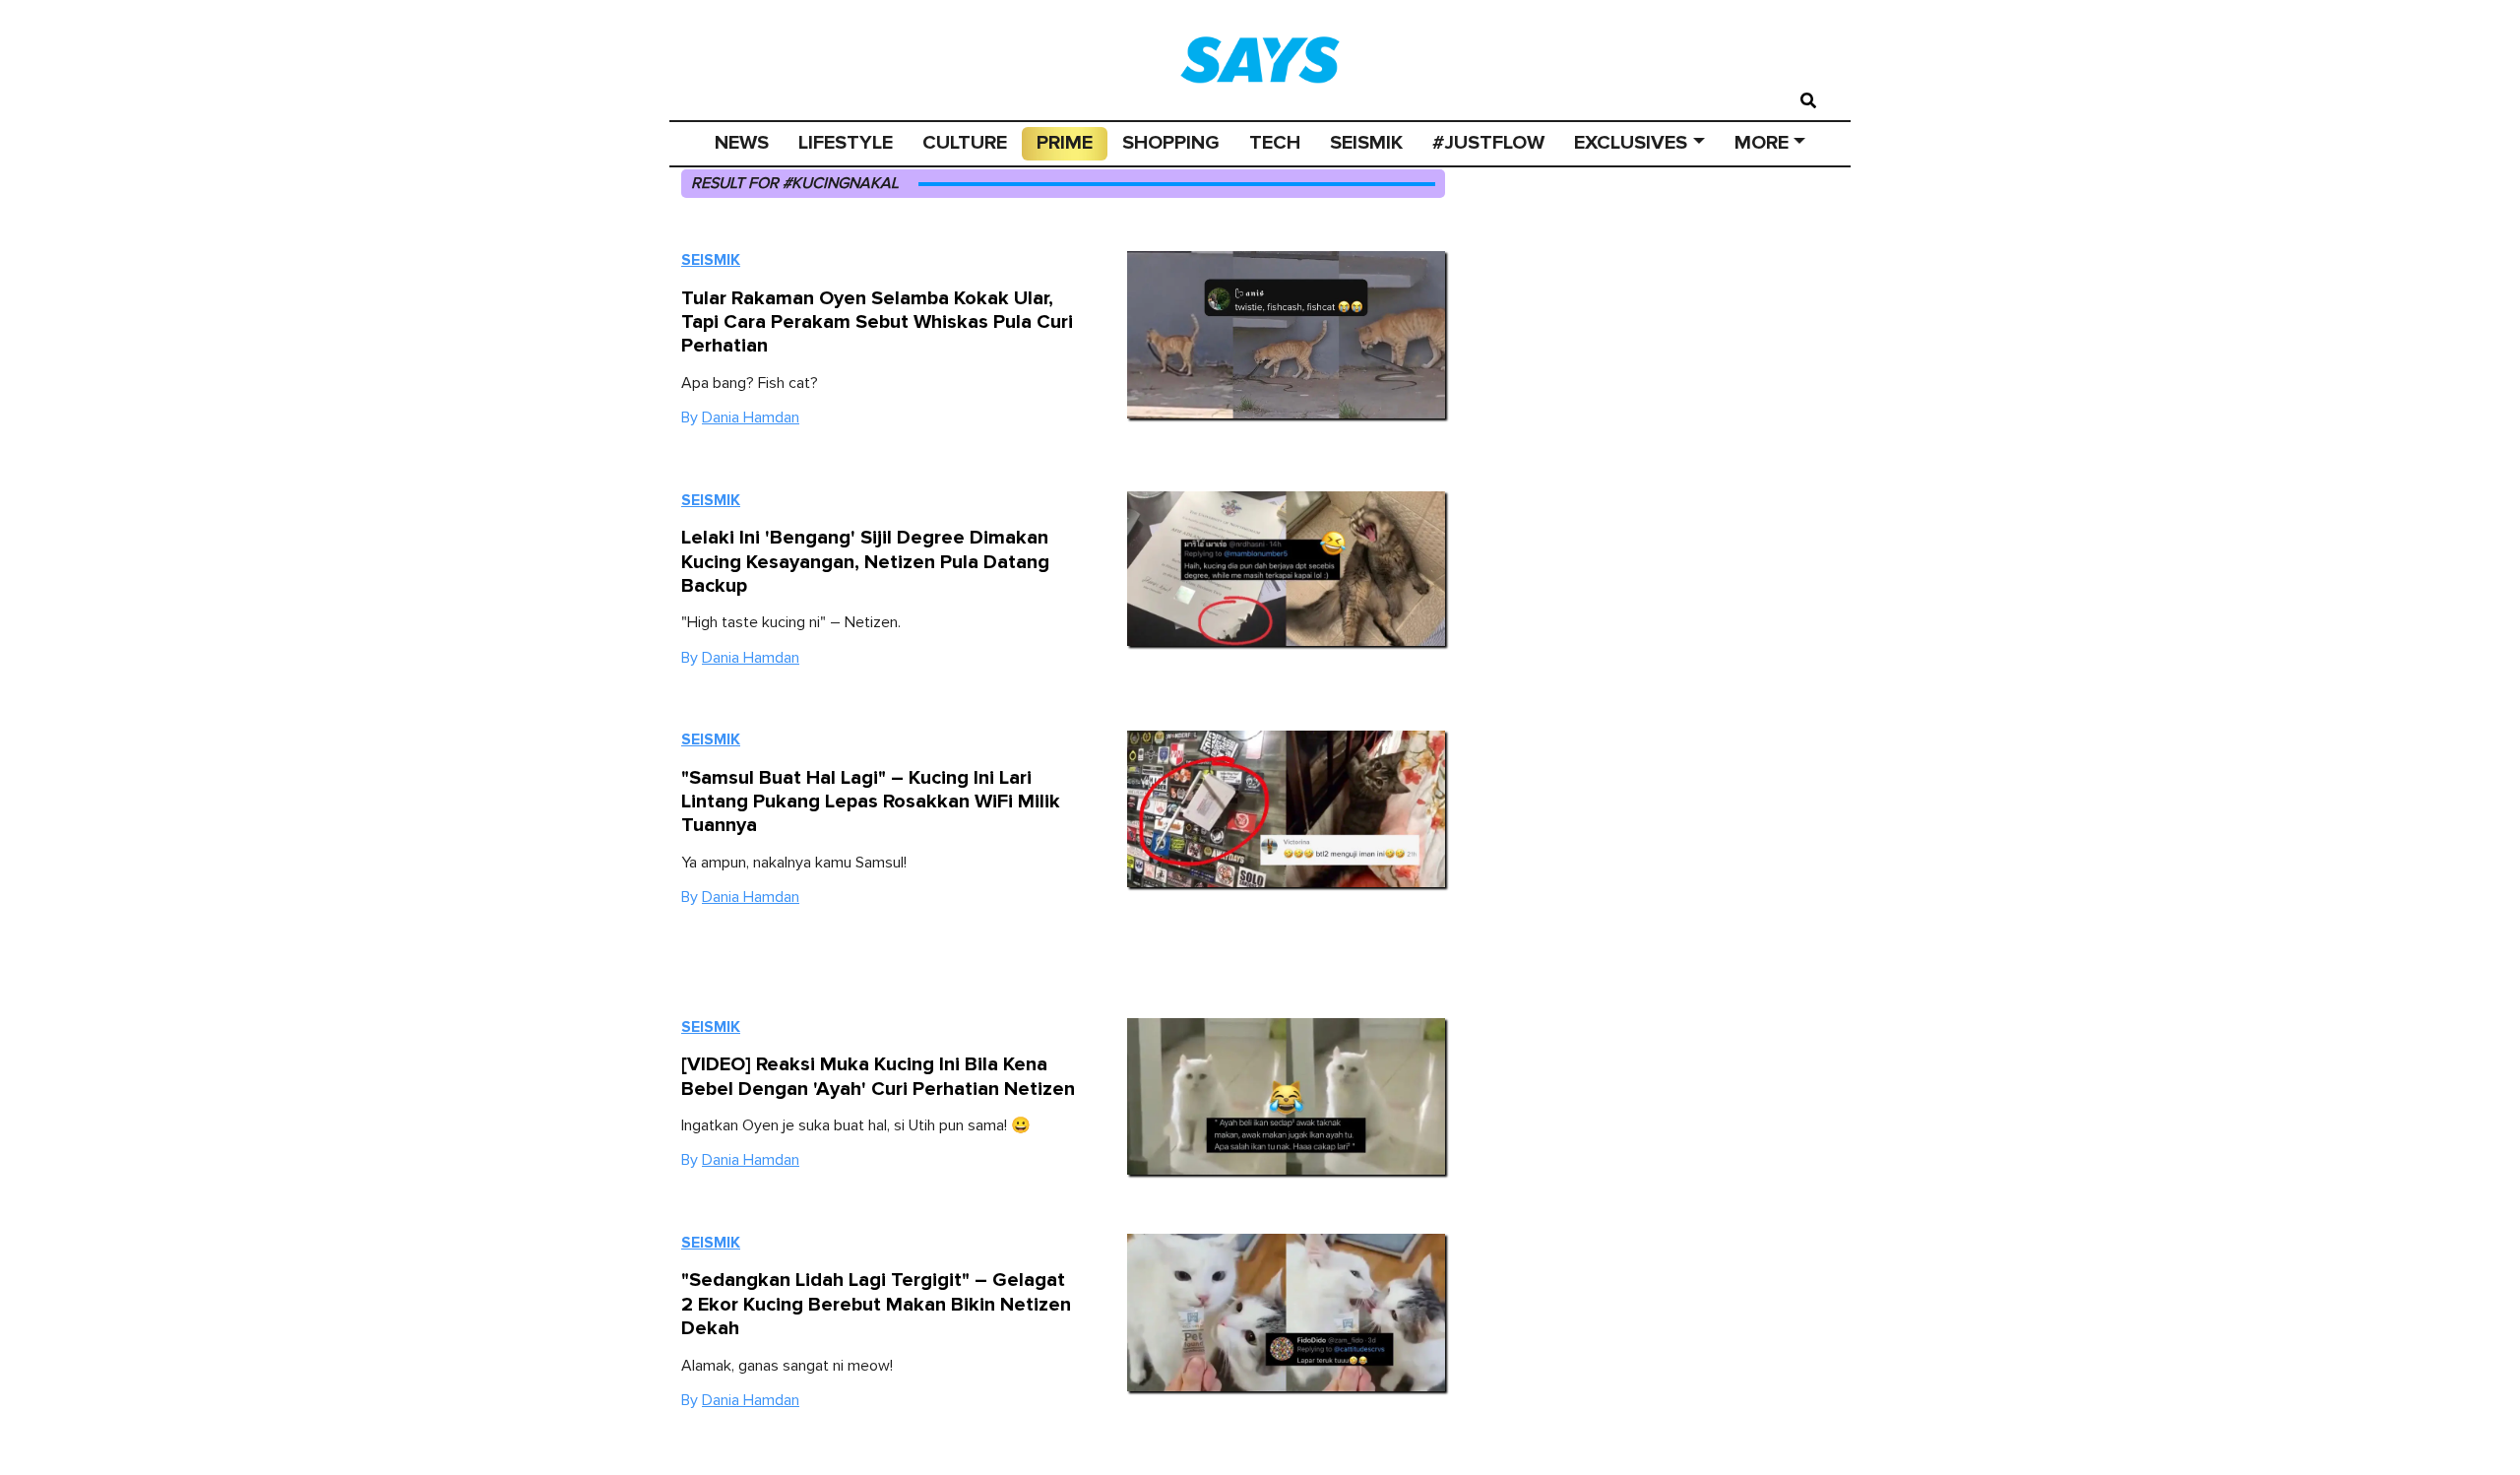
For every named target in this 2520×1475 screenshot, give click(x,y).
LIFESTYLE (846, 143)
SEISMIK (1366, 143)
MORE (1762, 143)
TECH (1275, 143)
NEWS (742, 143)
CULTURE (965, 143)
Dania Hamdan (751, 417)
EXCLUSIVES (1631, 143)
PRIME (1065, 143)
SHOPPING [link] (1171, 143)
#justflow (1488, 143)
